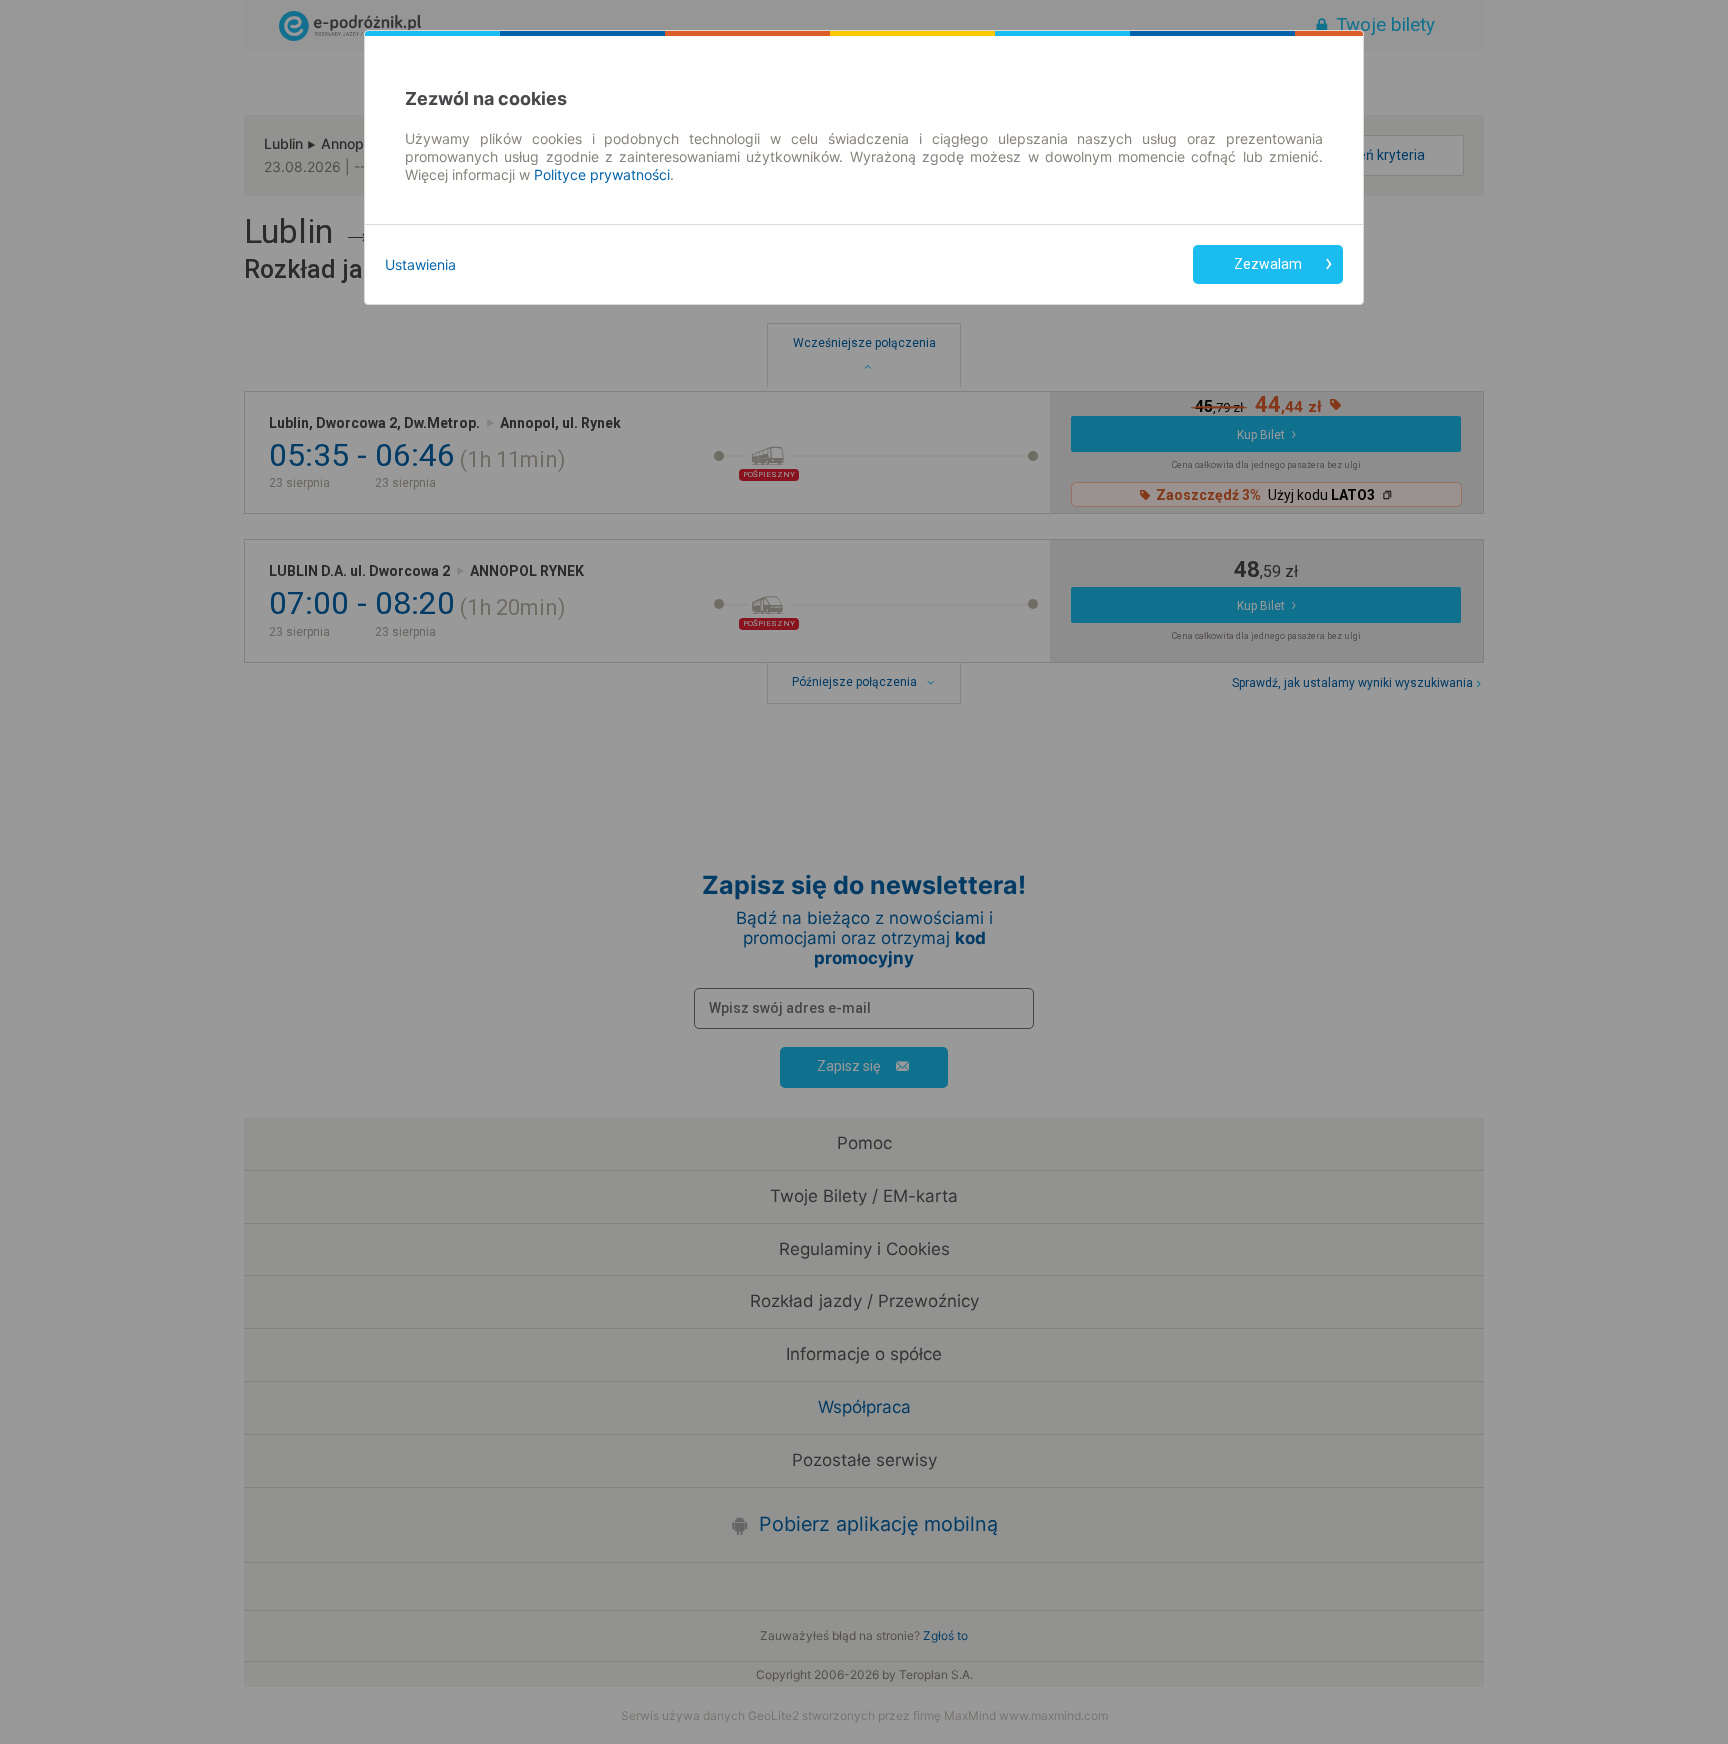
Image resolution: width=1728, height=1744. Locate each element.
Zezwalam (1268, 264)
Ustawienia (420, 264)
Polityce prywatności (602, 174)
